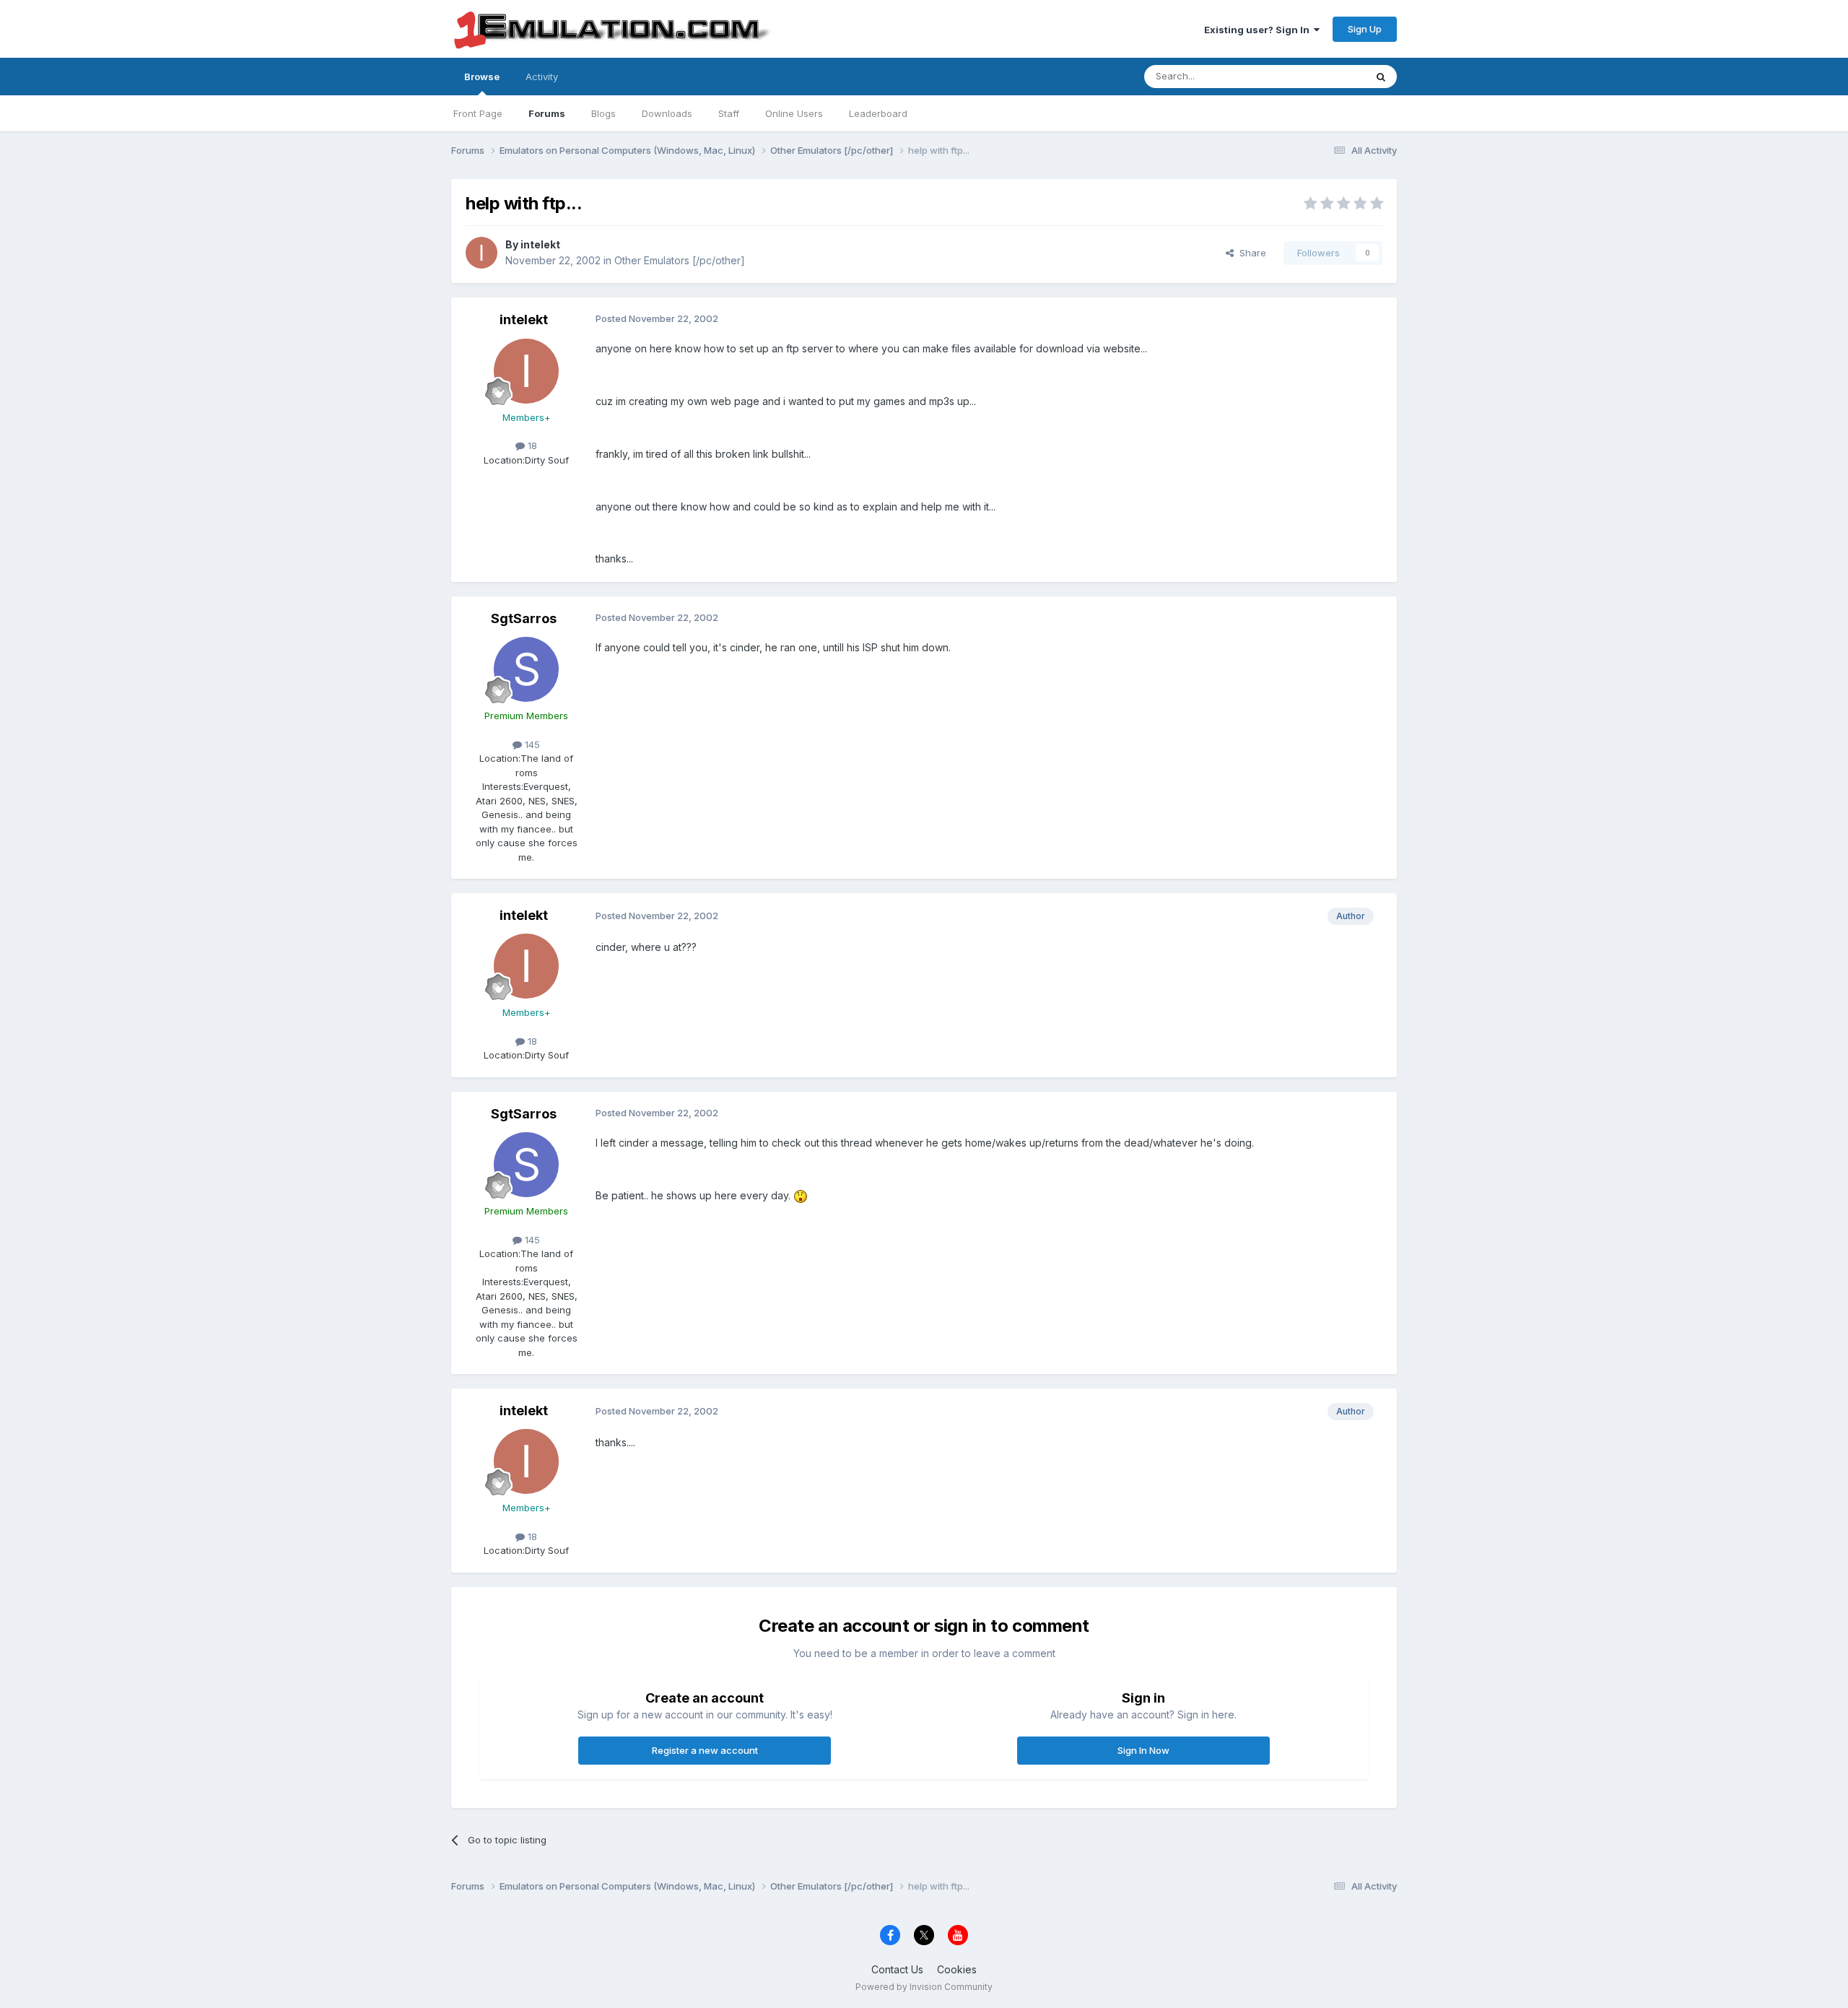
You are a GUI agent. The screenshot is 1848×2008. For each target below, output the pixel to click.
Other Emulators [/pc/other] (680, 260)
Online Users (794, 113)
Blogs (603, 113)
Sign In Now (1143, 1750)
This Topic (1323, 76)
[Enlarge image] (801, 1195)
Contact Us (897, 1969)
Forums (547, 113)
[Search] (1381, 77)
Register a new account (705, 1750)
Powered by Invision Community (924, 1987)
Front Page (478, 113)
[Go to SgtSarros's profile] (526, 669)
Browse (482, 77)
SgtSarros (524, 618)
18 (531, 446)
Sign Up (1365, 29)
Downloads (667, 113)
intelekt (540, 244)
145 (531, 744)
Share (1250, 253)
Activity (542, 77)
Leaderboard (878, 113)
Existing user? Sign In (1259, 30)
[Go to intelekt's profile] (481, 253)
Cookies (957, 1969)
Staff (729, 113)
